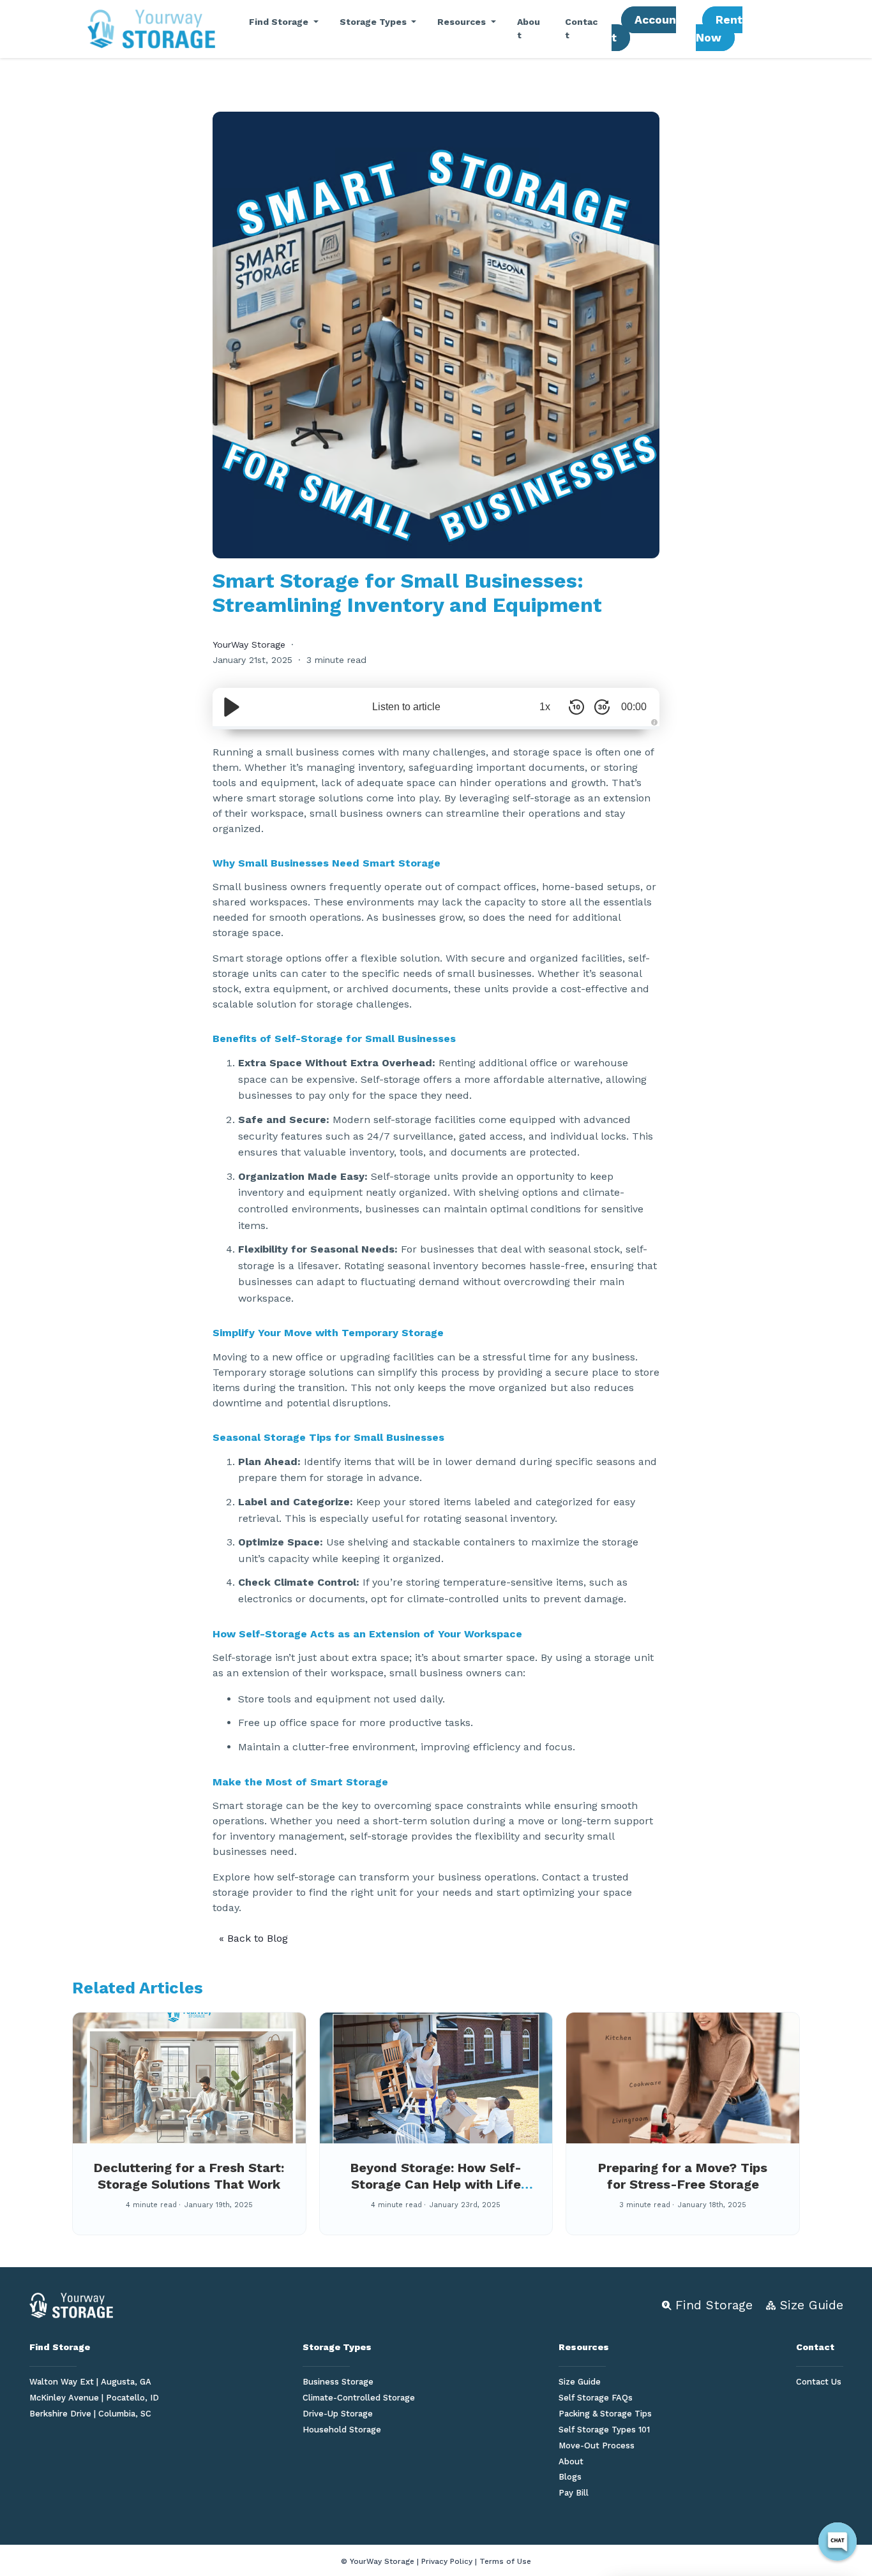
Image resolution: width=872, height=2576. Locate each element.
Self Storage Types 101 (604, 2430)
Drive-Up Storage (338, 2414)
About (529, 28)
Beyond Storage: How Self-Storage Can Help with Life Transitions (436, 2184)
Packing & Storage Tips (605, 2414)
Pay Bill (574, 2493)
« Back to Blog (253, 1938)
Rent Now (719, 29)
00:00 (634, 707)
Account (644, 29)
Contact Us (819, 2382)
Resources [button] (463, 22)
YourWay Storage (249, 644)
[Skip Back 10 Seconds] (576, 707)
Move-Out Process (597, 2446)
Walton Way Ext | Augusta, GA (90, 2382)
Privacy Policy (447, 2561)
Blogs (570, 2477)
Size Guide (580, 2382)
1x (545, 707)
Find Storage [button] (280, 22)
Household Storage (342, 2430)
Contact (581, 28)
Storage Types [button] (374, 22)
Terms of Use (505, 2561)
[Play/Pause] (232, 707)
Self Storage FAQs (596, 2398)
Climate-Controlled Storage (359, 2398)
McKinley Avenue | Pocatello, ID (94, 2398)
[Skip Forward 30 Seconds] (602, 707)
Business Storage (338, 2382)
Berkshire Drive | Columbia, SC (90, 2414)
